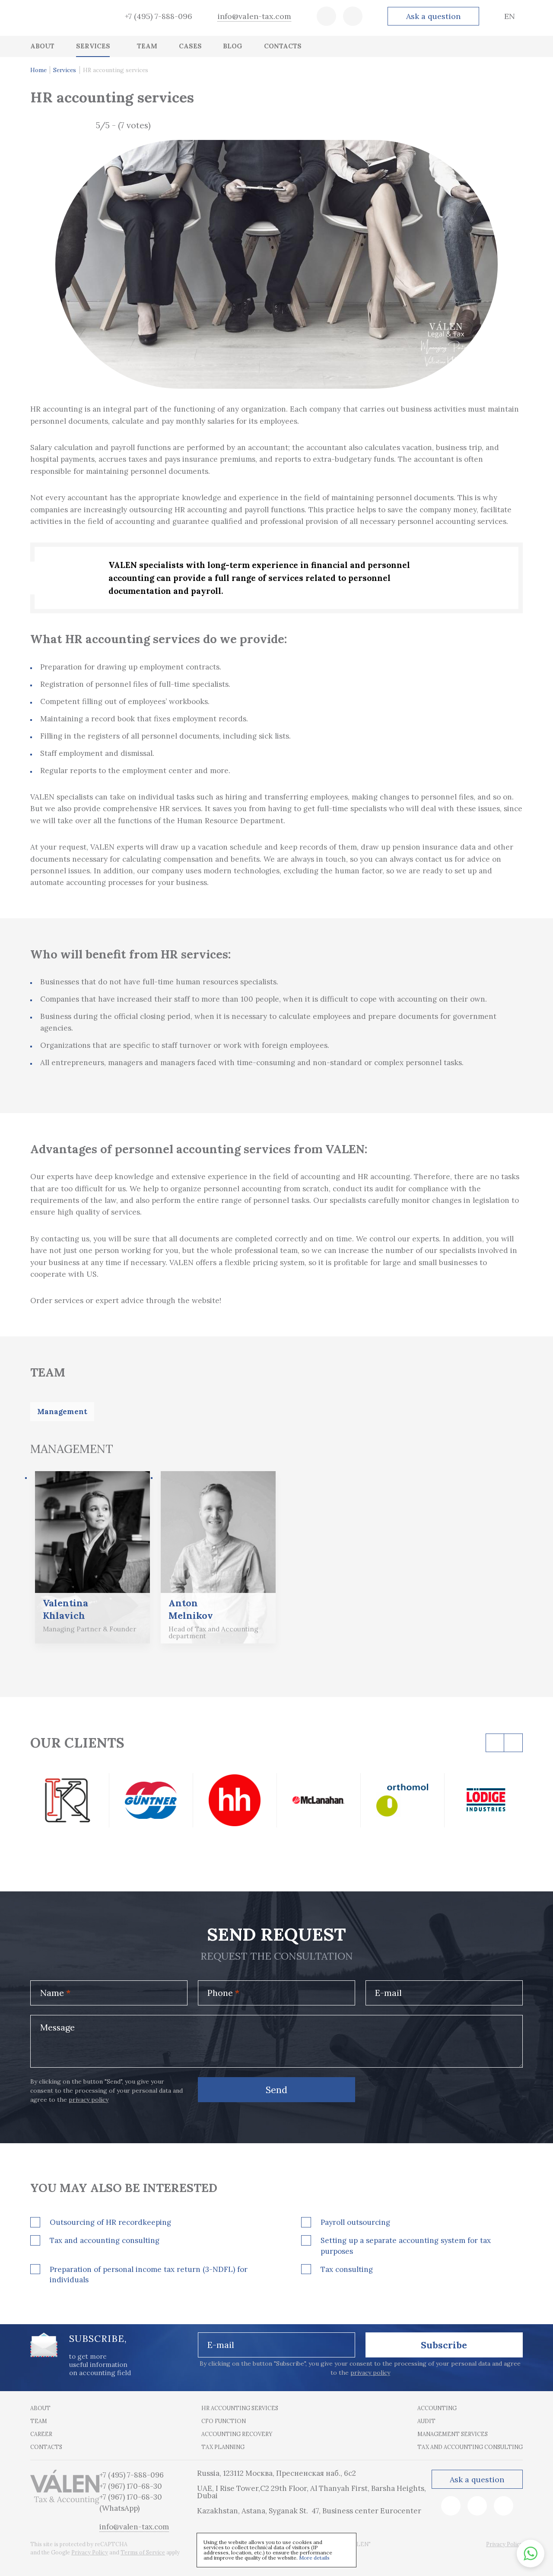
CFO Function (224, 2421)
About (40, 2408)
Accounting (437, 2408)
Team (39, 2421)
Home (38, 70)
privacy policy (89, 2100)
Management (62, 1412)
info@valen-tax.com (254, 16)
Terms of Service (143, 2552)
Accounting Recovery (237, 2434)
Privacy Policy (90, 2552)
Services (65, 70)
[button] (531, 2554)
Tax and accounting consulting (470, 2447)
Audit (426, 2421)
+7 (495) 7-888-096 (159, 16)
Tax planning (223, 2447)
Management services (453, 2434)
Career (41, 2434)
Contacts (46, 2447)
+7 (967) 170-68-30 (131, 2486)
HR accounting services (240, 2408)
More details (314, 2558)
